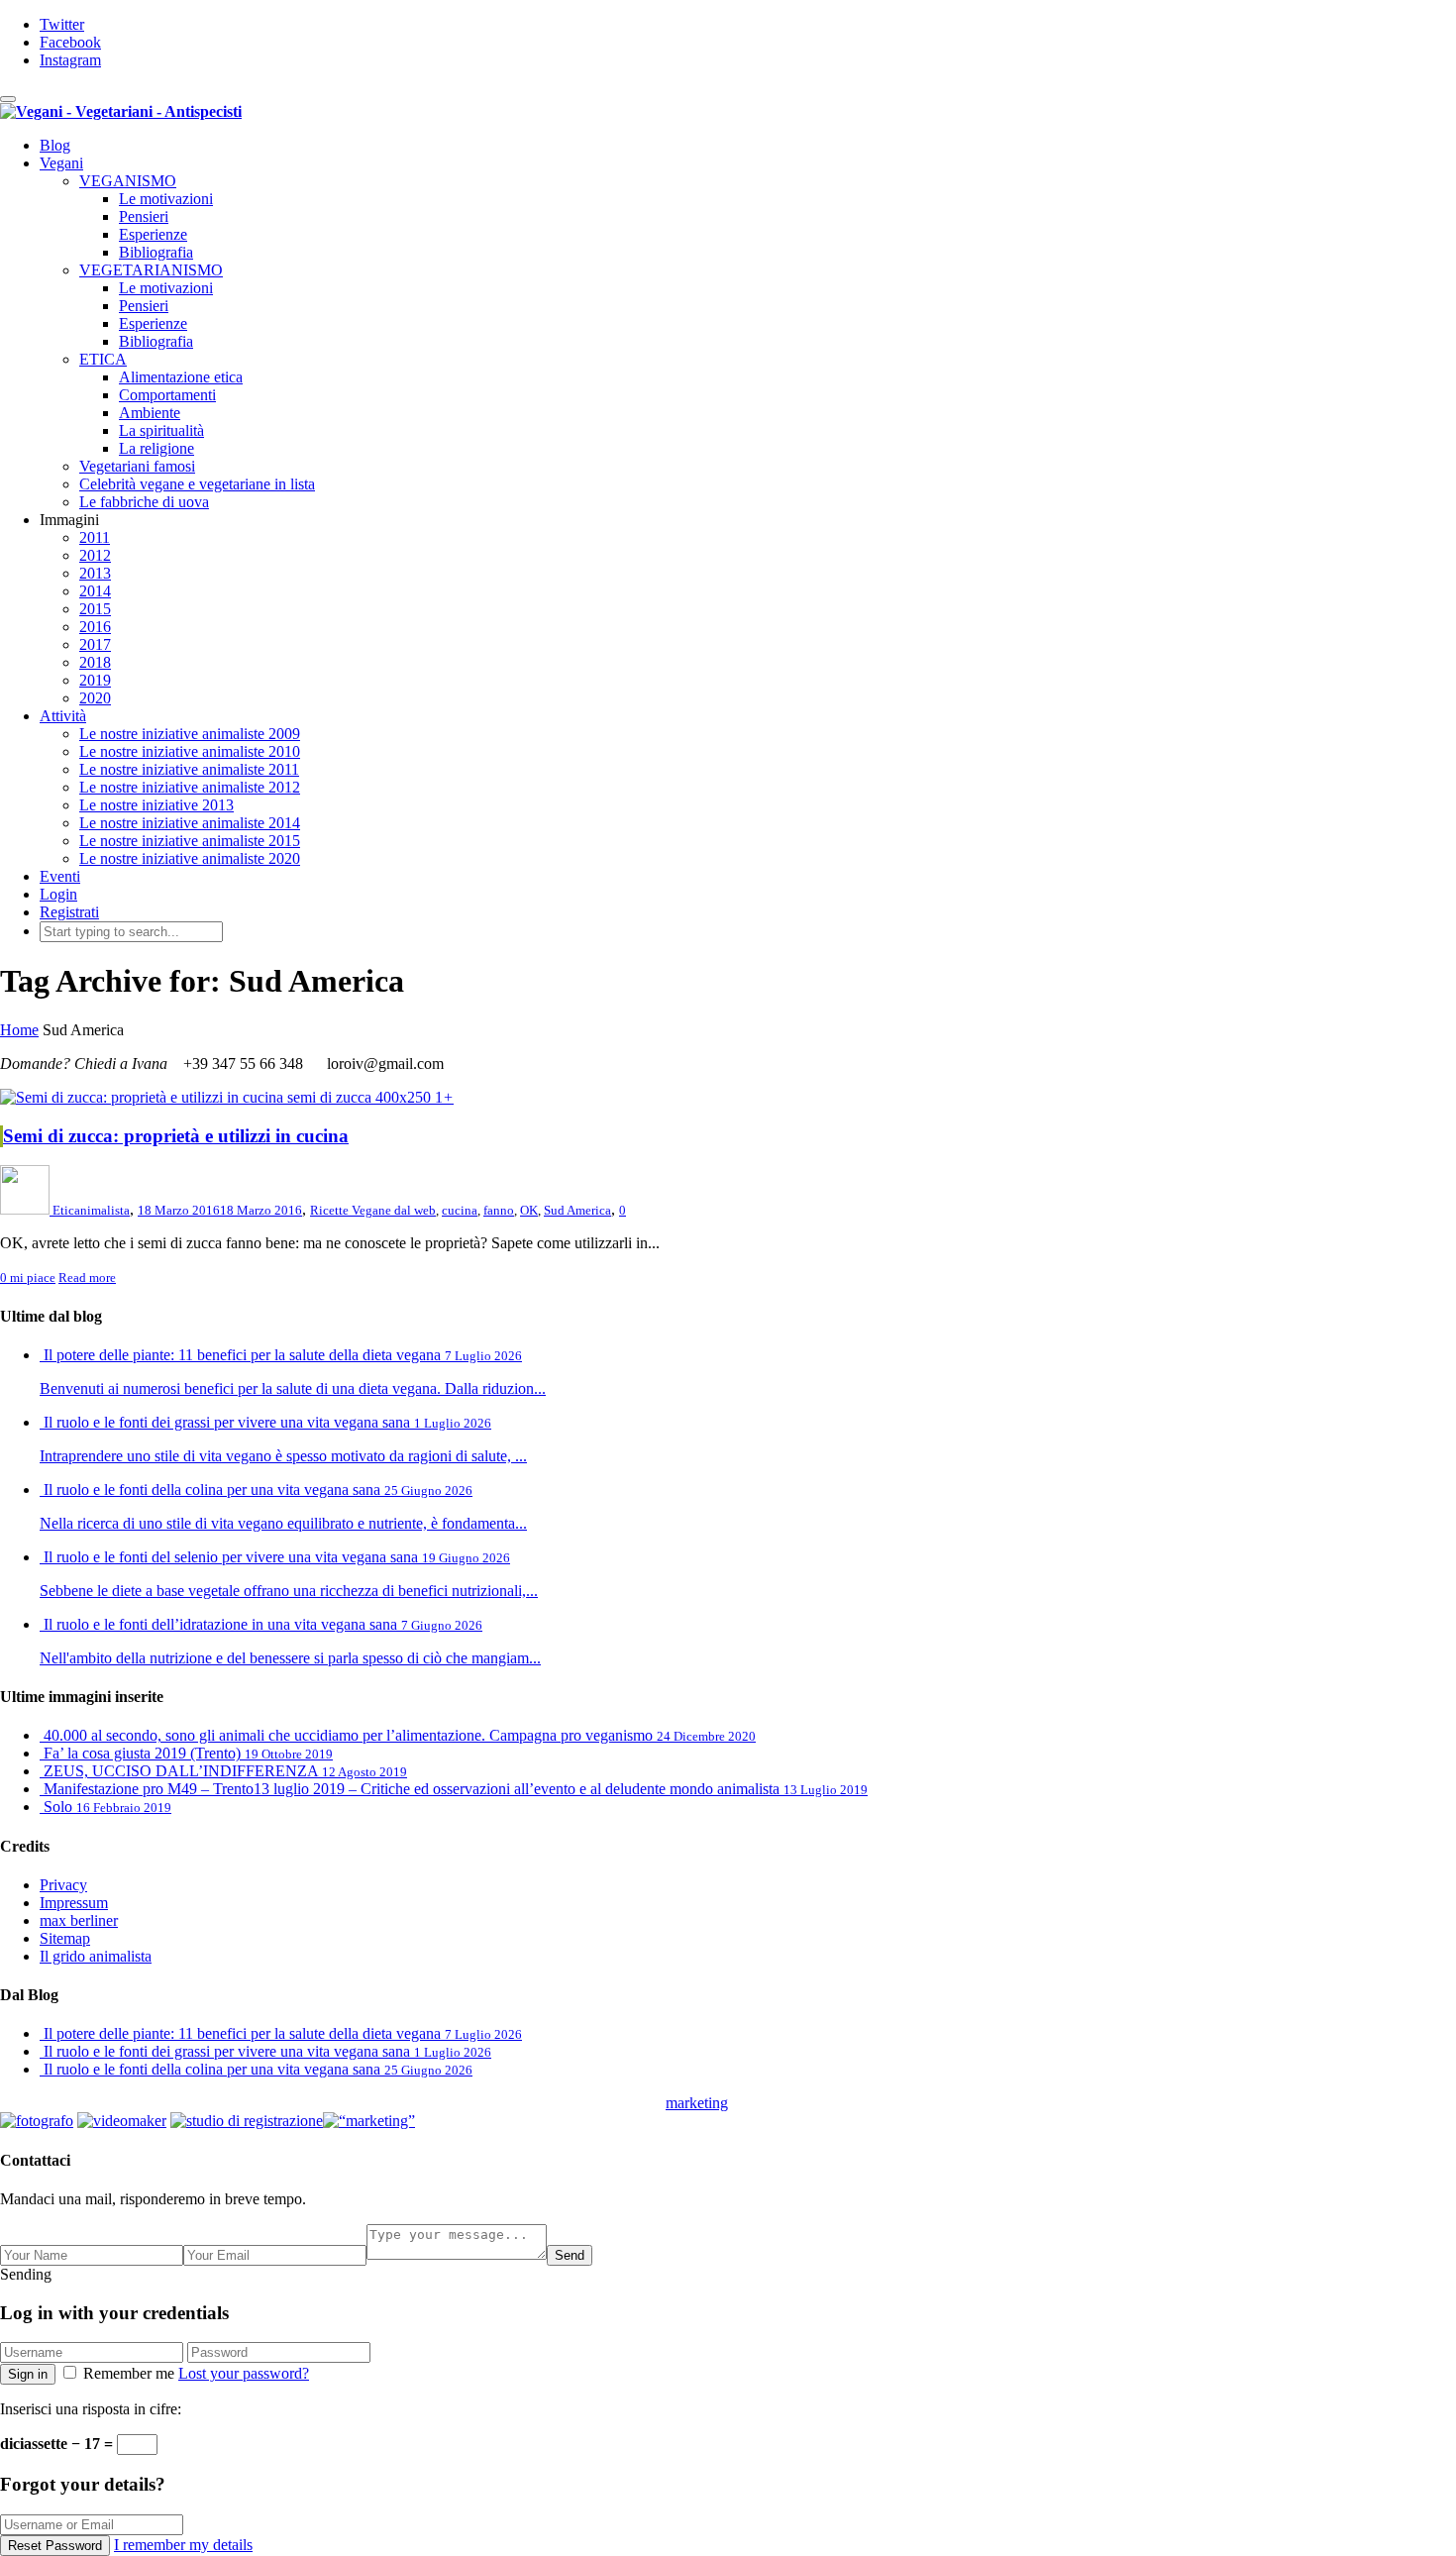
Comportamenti (167, 395)
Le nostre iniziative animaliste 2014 (190, 823)
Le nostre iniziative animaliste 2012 (190, 787)
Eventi (60, 876)
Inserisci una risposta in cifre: (91, 2409)
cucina (460, 1210)
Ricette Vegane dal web (373, 1210)
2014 (95, 591)
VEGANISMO (128, 181)
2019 (95, 680)
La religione (156, 448)
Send (570, 2255)
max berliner (79, 1920)
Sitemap (65, 1938)
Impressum (74, 1903)
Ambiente (150, 413)
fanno (499, 1210)
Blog (55, 145)
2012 (95, 555)
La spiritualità (161, 430)
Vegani (61, 163)
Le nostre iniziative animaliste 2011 (189, 769)
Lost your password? (244, 2373)
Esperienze (153, 234)
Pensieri (144, 216)
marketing (697, 2103)
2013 (95, 573)
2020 (95, 698)
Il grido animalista (96, 1956)
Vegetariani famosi (137, 466)
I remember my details (183, 2545)
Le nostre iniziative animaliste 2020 (190, 858)
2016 (95, 627)
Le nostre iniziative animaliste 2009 (190, 734)
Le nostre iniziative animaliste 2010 (190, 751)
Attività (63, 716)
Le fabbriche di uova (144, 502)
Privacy (63, 1885)
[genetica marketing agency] (778, 2109)
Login (58, 894)
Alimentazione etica (181, 377)
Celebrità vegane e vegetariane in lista (197, 484)
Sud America (577, 1210)
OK (529, 1210)
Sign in (28, 2374)
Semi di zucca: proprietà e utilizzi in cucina (176, 1136)
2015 (95, 609)
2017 (95, 644)
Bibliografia (156, 252)
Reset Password (55, 2546)
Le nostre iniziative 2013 (156, 805)
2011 (95, 537)
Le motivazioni (166, 199)
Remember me (129, 2373)
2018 (95, 662)
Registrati (69, 912)
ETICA (103, 359)
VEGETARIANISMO (151, 270)
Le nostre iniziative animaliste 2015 (190, 841)
